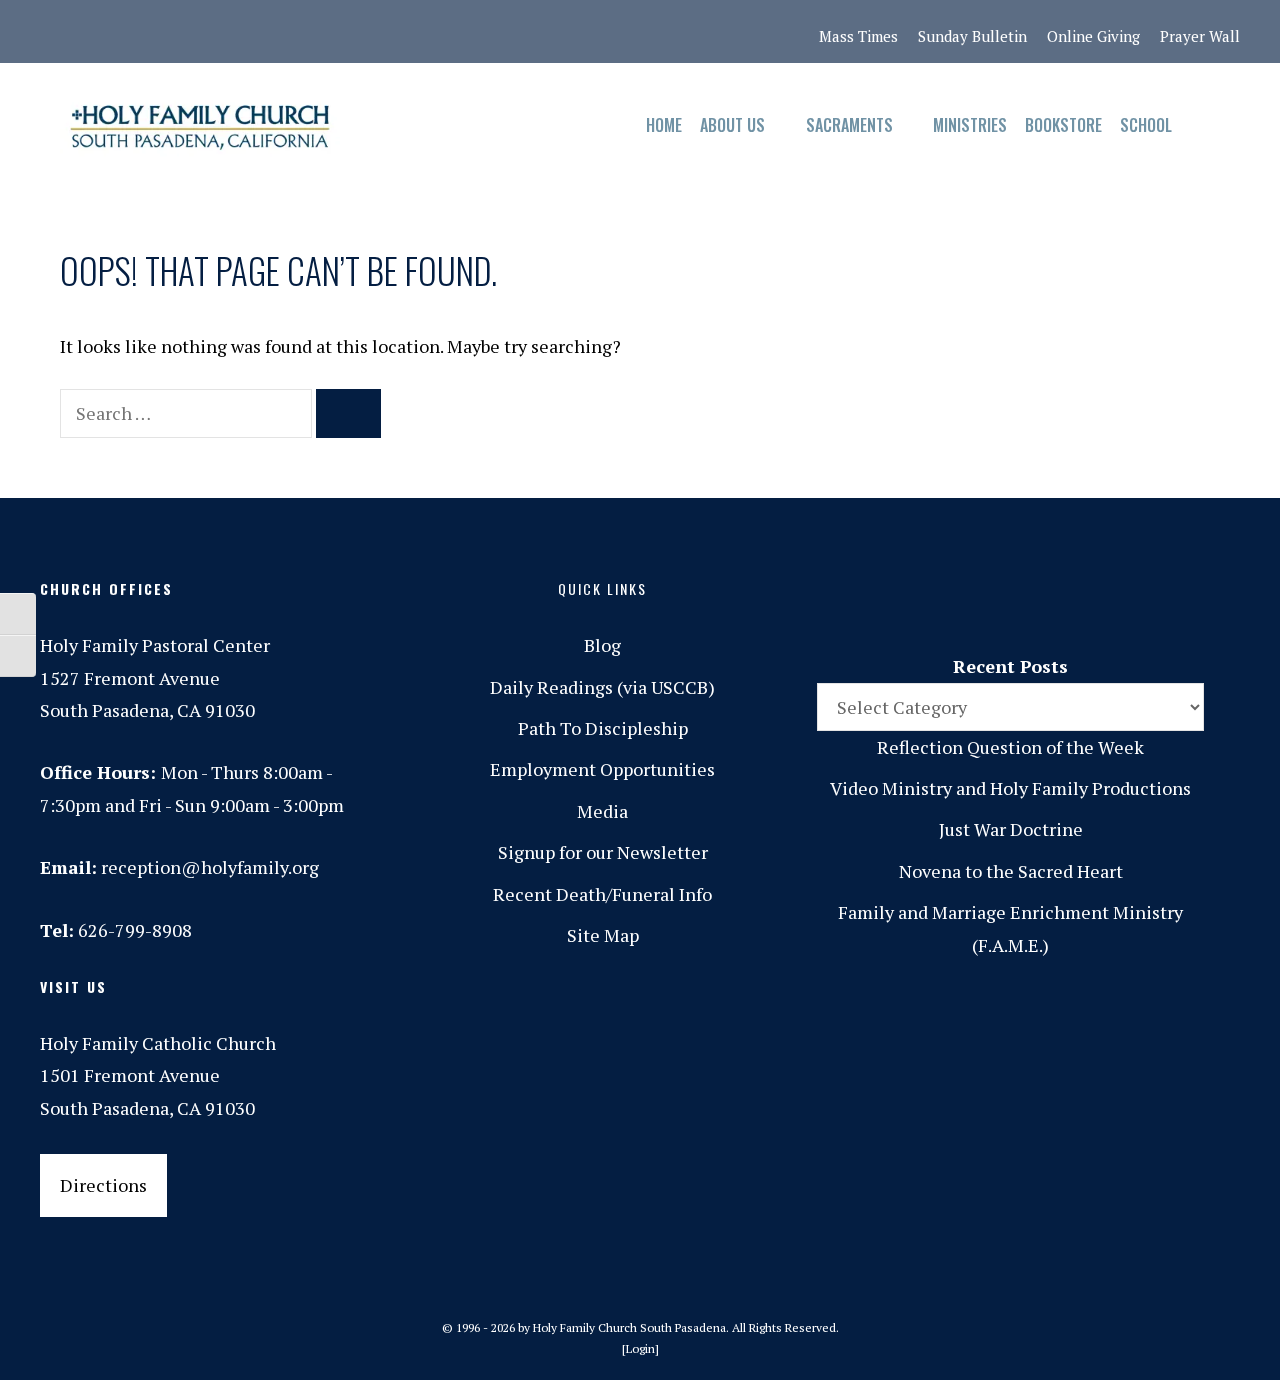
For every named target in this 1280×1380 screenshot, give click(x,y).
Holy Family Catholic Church (158, 1043)
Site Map (603, 935)
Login (640, 1348)
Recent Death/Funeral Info (602, 894)
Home (664, 125)
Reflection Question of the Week (1010, 747)
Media (602, 811)
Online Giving (1093, 36)
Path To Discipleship (603, 728)
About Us (732, 125)
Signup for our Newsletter (603, 852)
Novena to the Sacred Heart (1011, 871)
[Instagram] (141, 32)
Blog (602, 645)
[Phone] (183, 32)
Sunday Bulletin (972, 36)
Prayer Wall (1200, 36)
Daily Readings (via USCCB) (602, 687)
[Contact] (57, 32)
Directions (103, 1185)
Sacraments (849, 125)
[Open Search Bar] (1200, 125)
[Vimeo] (267, 32)
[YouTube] (309, 32)
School (1146, 125)
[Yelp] (351, 32)
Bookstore (1063, 125)
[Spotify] (225, 32)
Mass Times (858, 36)
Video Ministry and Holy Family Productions (1010, 788)
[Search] (348, 413)
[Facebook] (99, 32)
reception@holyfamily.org (210, 867)
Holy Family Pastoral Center (155, 645)
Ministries (970, 125)
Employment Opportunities (602, 769)
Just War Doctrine (1011, 829)
